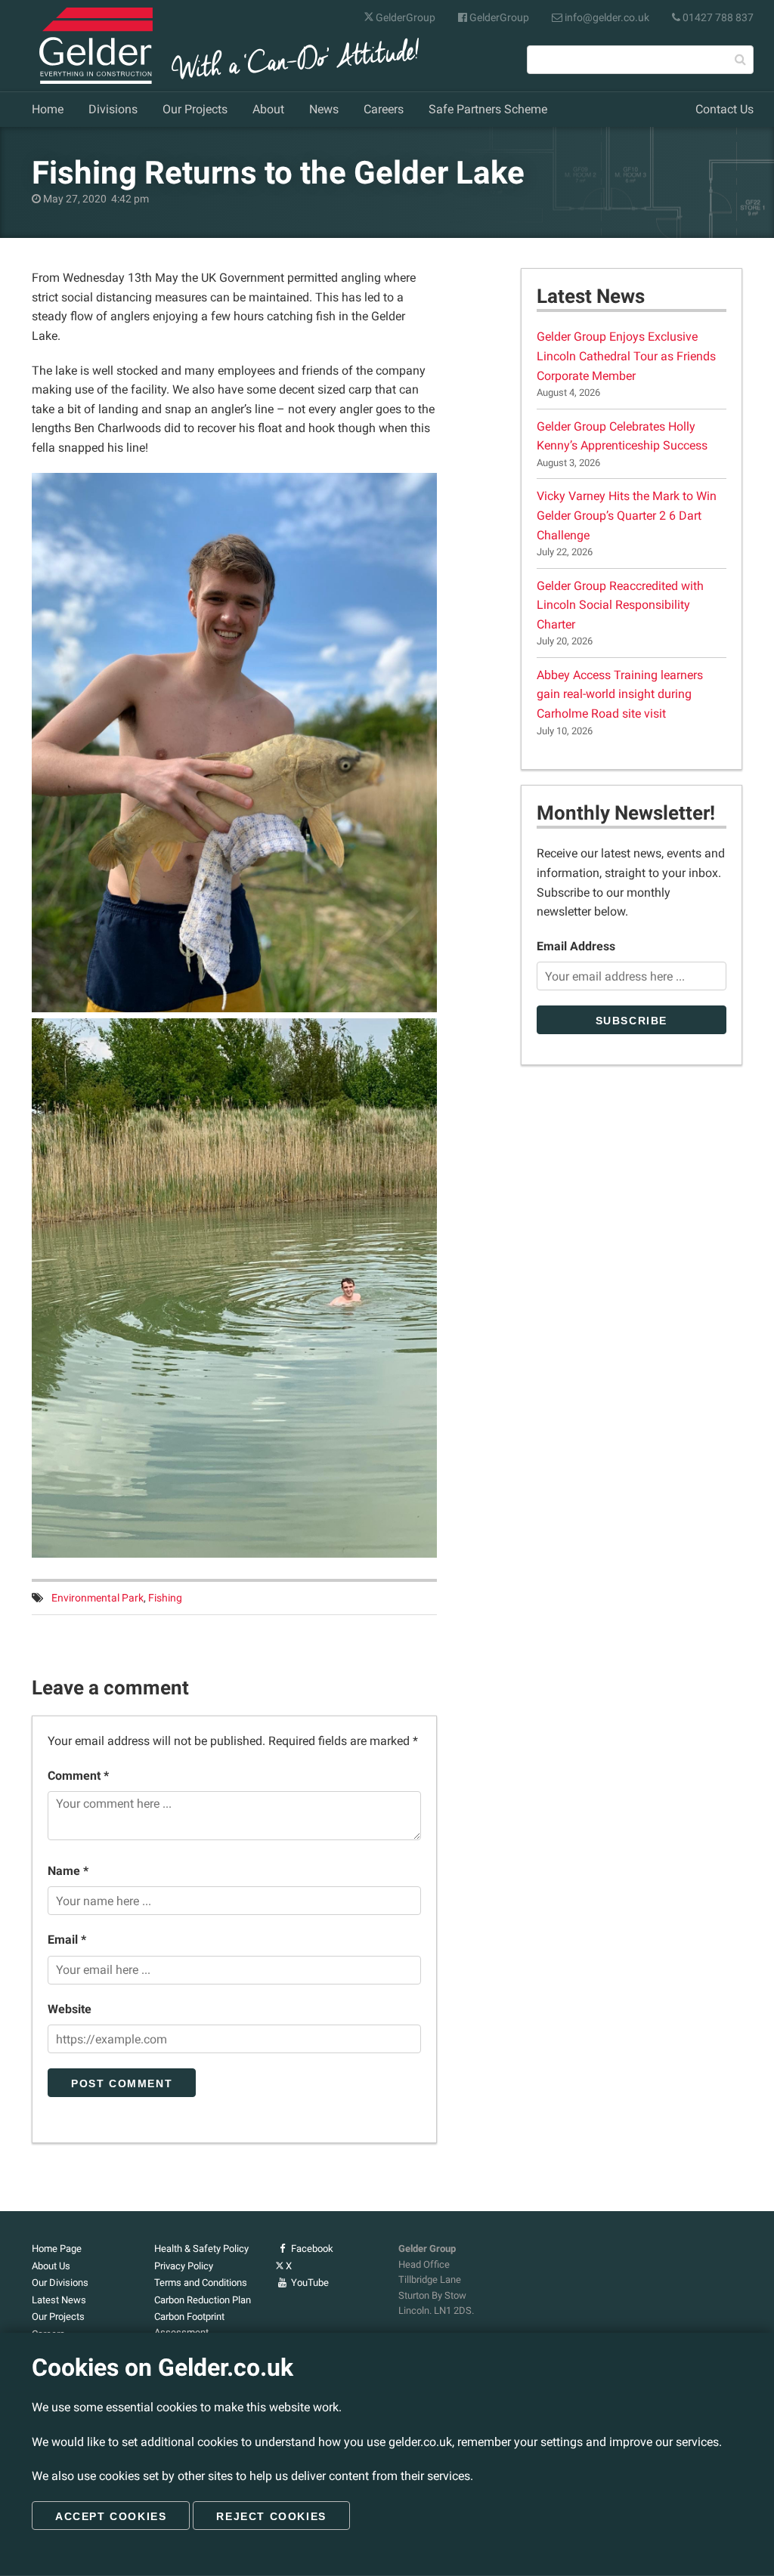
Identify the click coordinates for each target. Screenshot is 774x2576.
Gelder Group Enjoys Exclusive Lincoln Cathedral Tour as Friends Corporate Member (626, 356)
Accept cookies (111, 2516)
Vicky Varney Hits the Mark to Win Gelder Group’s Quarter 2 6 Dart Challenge (627, 515)
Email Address (576, 946)
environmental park (98, 1598)
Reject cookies (271, 2516)
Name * (68, 1871)
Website (70, 2009)
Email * (67, 1940)
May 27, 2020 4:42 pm (95, 199)
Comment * (78, 1776)
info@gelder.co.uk (606, 17)
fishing (165, 1598)
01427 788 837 (717, 17)
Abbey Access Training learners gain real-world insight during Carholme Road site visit (620, 694)
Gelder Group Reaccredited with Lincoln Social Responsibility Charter (620, 605)
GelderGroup (404, 17)
